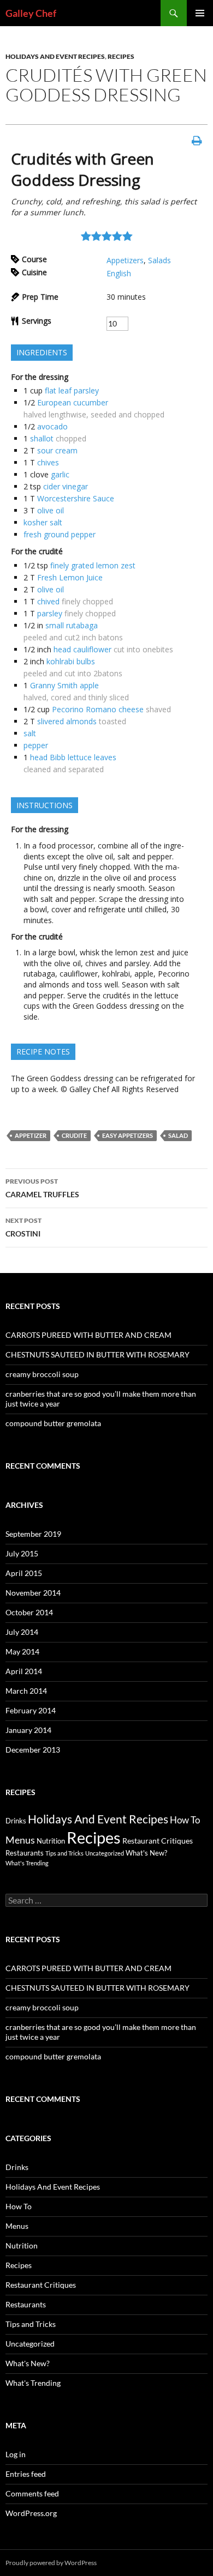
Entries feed (26, 2474)
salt (30, 733)
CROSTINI (23, 1227)
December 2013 (33, 1750)
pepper (36, 745)
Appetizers (125, 260)
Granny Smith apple (64, 685)
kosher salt (43, 522)
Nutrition (51, 1841)
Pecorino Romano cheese (98, 709)
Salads (159, 260)
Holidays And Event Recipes (55, 56)
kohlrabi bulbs (71, 661)
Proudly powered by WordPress (51, 2563)
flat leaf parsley (72, 390)
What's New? (146, 1853)
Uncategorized (105, 1853)
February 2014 (31, 1710)
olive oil (51, 510)
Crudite (74, 1135)
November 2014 (33, 1593)
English (119, 273)
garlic (60, 474)
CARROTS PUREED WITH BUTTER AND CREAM (88, 1335)
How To (185, 1820)
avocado (52, 426)
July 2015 (22, 1553)
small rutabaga (72, 625)
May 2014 (22, 1651)
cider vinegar (66, 486)
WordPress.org (31, 2513)
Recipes (121, 56)
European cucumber (73, 402)
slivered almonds (67, 721)
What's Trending (27, 1863)
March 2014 (26, 1691)
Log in (16, 2454)
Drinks (16, 1821)
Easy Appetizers (128, 1135)
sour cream (57, 450)
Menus (20, 1840)
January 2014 (28, 1730)
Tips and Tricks (64, 1853)
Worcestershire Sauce (76, 498)
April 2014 (24, 1671)
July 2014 (22, 1632)
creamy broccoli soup (42, 1374)
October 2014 (29, 1612)
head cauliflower (82, 649)
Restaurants (25, 1853)
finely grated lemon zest (93, 565)
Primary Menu (200, 13)
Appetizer (31, 1135)
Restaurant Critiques (158, 1841)
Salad (178, 1135)
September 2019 (33, 1534)
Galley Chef (31, 13)
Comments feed (32, 2493)
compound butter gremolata (53, 1423)
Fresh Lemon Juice (70, 577)
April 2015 (24, 1573)
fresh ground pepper (60, 534)
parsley (50, 613)
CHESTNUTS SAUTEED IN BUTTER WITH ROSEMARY (97, 1354)
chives (48, 462)
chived (48, 601)
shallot (42, 438)
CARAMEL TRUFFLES (42, 1188)
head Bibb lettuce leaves (73, 757)
